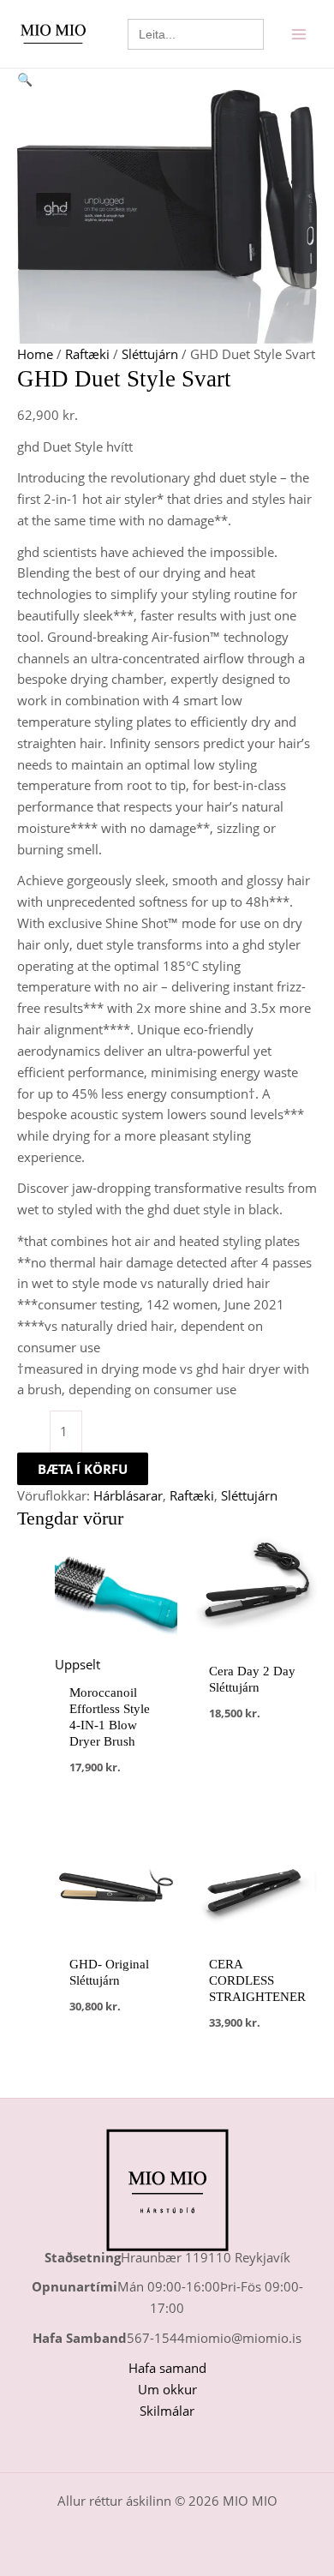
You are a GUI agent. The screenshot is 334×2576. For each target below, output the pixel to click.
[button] (167, 79)
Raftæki (87, 354)
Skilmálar (167, 2411)
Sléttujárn (150, 354)
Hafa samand (167, 2368)
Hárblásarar (128, 1495)
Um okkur (167, 2389)
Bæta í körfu (83, 1469)
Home (35, 354)
